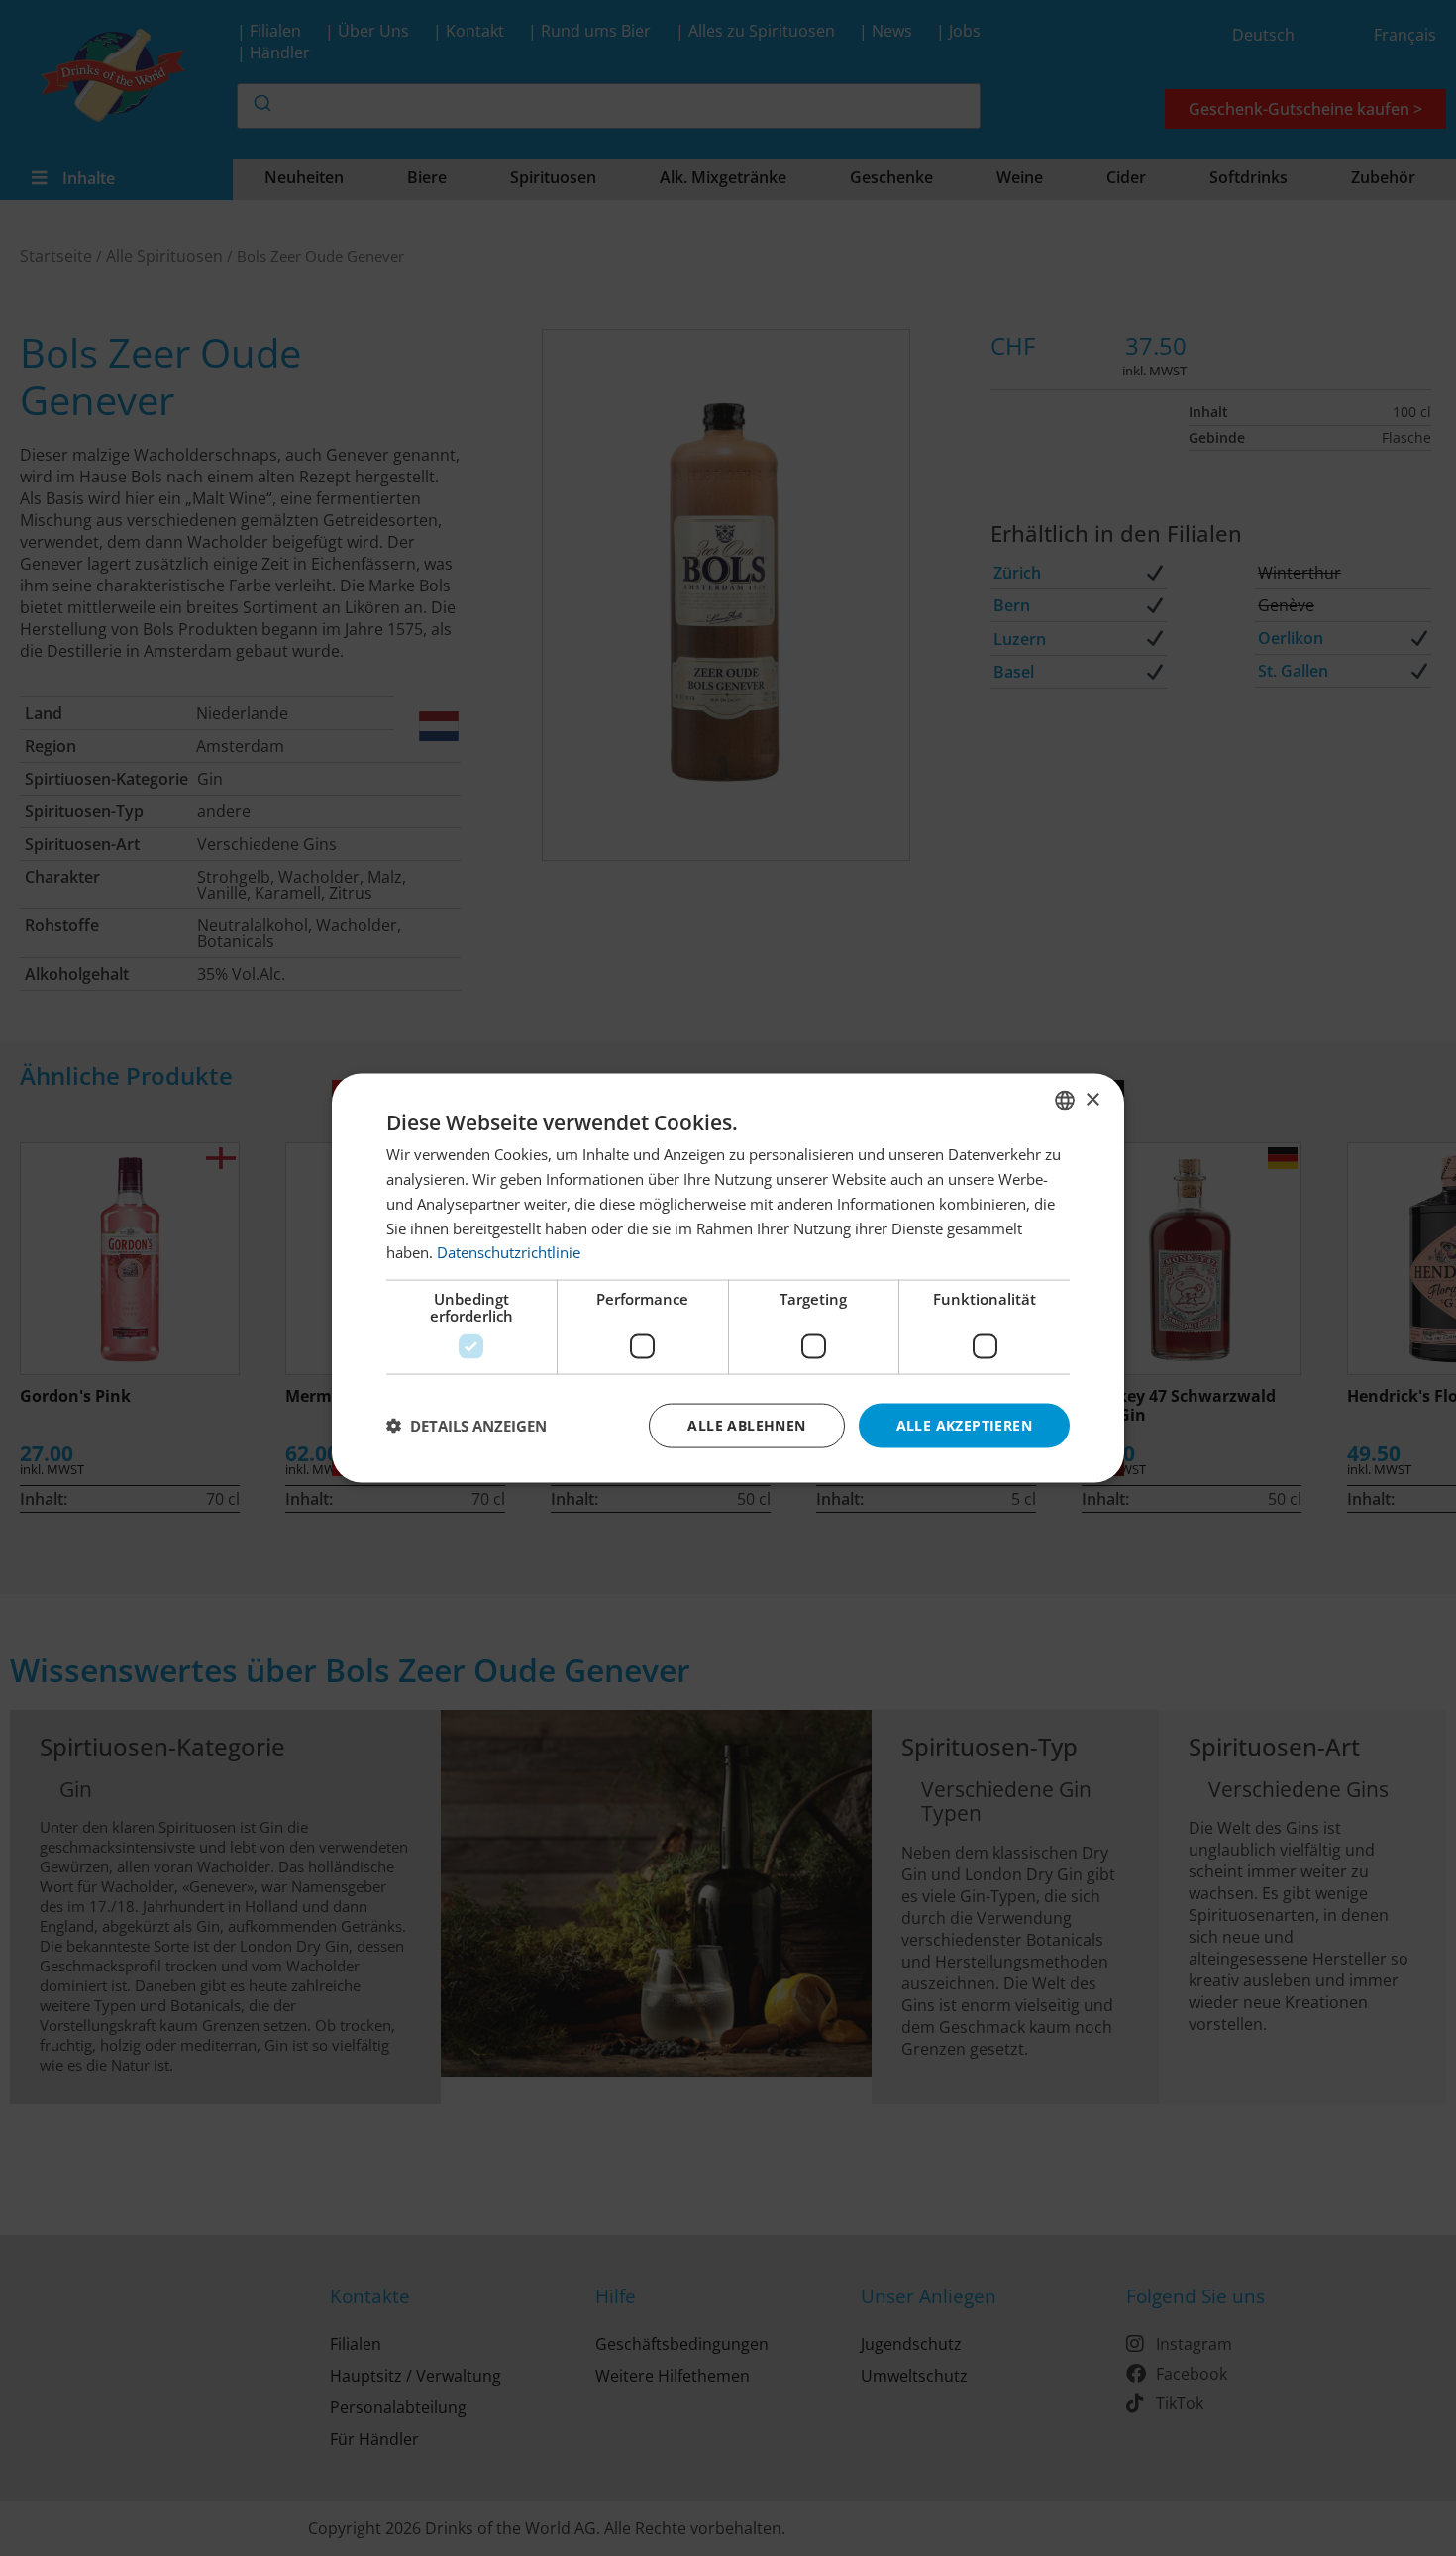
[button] (467, 1426)
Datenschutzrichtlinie (509, 1252)
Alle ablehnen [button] (746, 1425)
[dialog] (728, 1278)
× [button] (1092, 1099)
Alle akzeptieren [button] (964, 1425)
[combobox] (1065, 1101)
